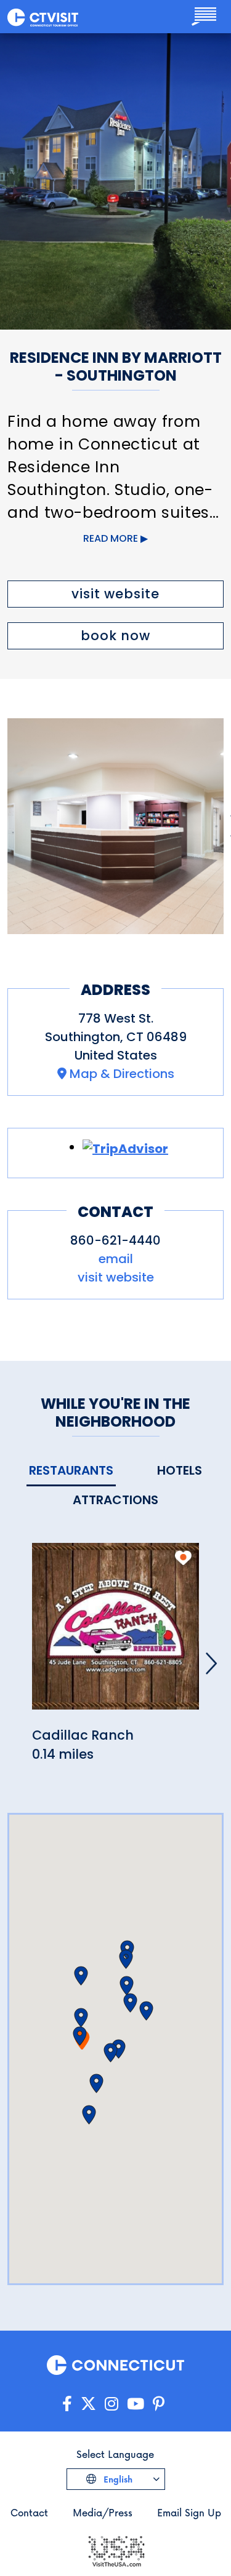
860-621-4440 (115, 1240)
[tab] (71, 1471)
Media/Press (103, 2512)
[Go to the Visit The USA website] (116, 2550)
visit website (115, 594)
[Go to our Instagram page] (111, 2404)
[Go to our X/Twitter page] (88, 2404)
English (117, 2479)
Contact (29, 2512)
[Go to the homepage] (43, 17)
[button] (80, 2036)
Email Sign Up (189, 2512)
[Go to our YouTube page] (136, 2404)
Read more (111, 538)
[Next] (211, 1663)
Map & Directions (122, 1074)
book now (115, 636)
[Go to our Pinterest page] (159, 2404)
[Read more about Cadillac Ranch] (115, 1633)
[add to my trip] (183, 1558)
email (116, 1259)
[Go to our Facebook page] (67, 2404)
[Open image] (115, 826)
